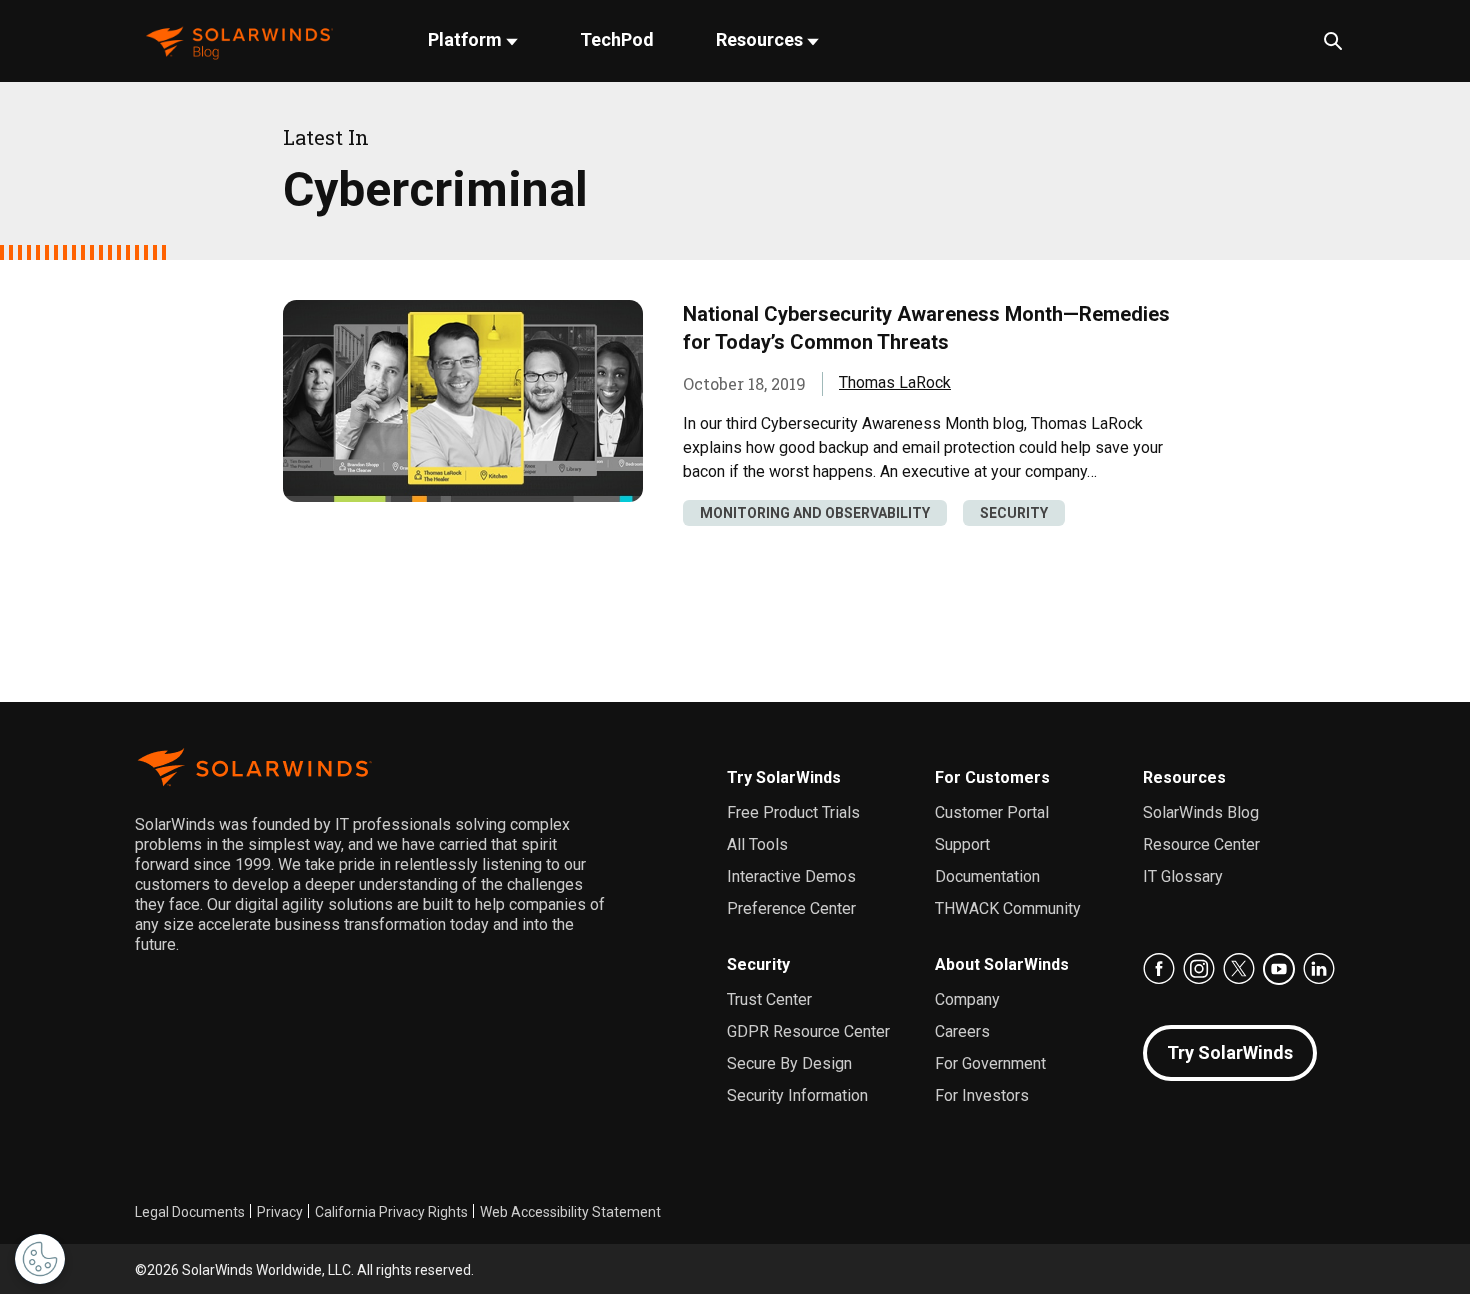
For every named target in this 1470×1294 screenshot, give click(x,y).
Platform (467, 39)
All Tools (757, 844)
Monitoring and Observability (815, 513)
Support (962, 844)
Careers (962, 1031)
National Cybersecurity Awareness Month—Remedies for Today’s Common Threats (926, 328)
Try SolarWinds (784, 777)
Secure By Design (789, 1063)
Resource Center (1201, 844)
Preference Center (791, 908)
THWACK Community (1008, 908)
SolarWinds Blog (1201, 812)
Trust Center (769, 999)
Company (967, 999)
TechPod (617, 39)
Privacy (280, 1212)
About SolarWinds (1002, 964)
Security (1014, 513)
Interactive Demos (791, 876)
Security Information (797, 1095)
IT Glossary (1183, 876)
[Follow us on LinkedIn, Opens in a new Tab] (1319, 969)
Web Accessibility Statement (570, 1212)
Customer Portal (992, 812)
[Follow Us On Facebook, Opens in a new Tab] (1159, 969)
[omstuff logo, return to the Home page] (239, 41)
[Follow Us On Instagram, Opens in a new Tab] (1199, 969)
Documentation (987, 876)
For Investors (982, 1095)
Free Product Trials (793, 812)
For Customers (992, 777)
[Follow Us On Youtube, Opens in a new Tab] (1279, 969)
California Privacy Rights (391, 1212)
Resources (761, 39)
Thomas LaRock (895, 382)
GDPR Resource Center (808, 1031)
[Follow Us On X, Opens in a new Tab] (1239, 969)
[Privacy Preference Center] (40, 1259)
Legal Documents (190, 1212)
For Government (990, 1063)
